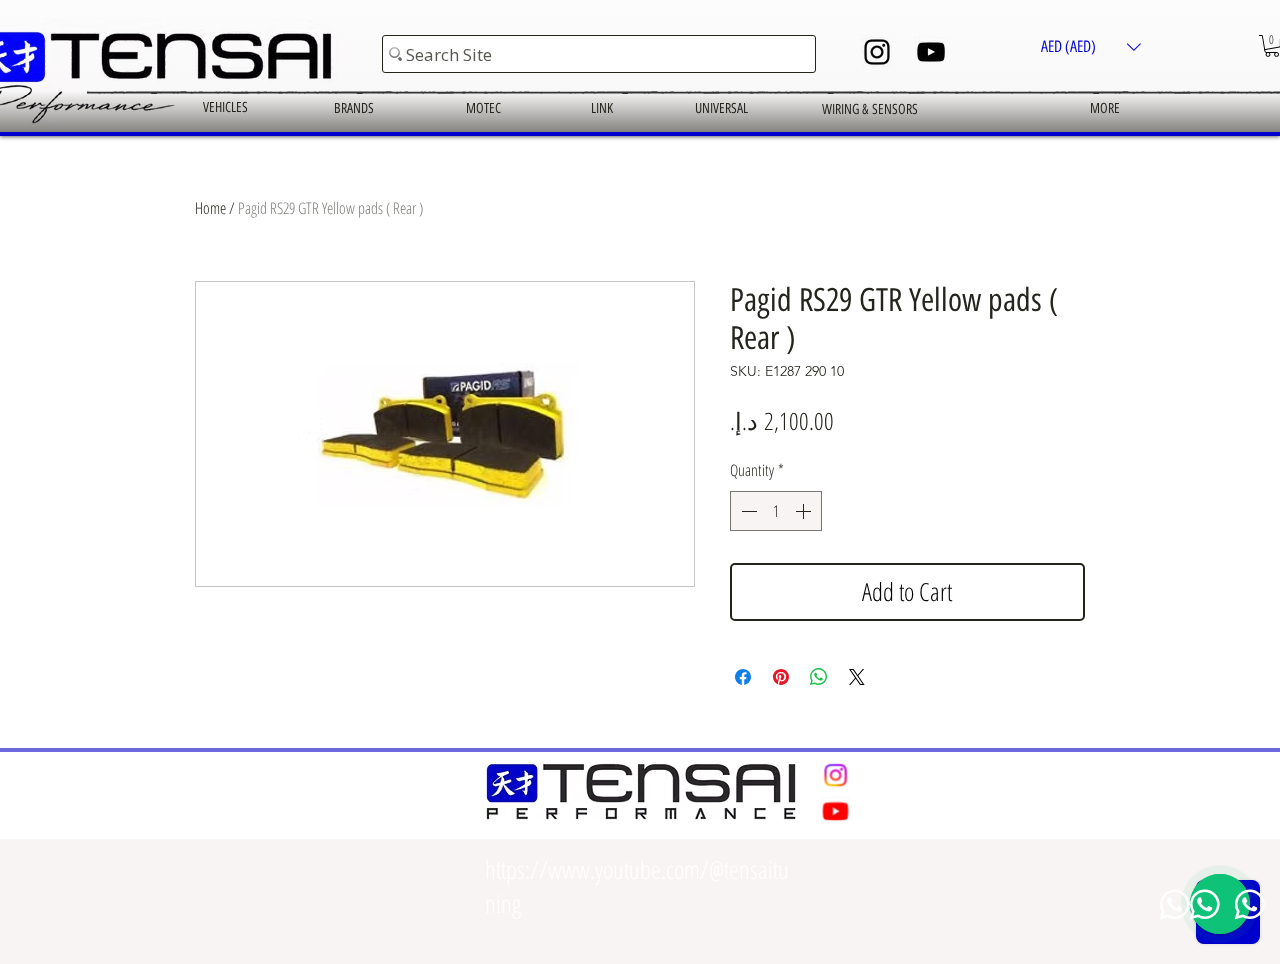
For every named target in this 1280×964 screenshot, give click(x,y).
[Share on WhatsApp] (819, 677)
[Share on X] (857, 677)
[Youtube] (835, 811)
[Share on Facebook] (743, 677)
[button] (1091, 46)
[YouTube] (931, 52)
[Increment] (805, 511)
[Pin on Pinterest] (781, 677)
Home (210, 208)
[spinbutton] (776, 511)
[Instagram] (877, 52)
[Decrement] (747, 511)
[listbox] (1091, 46)
